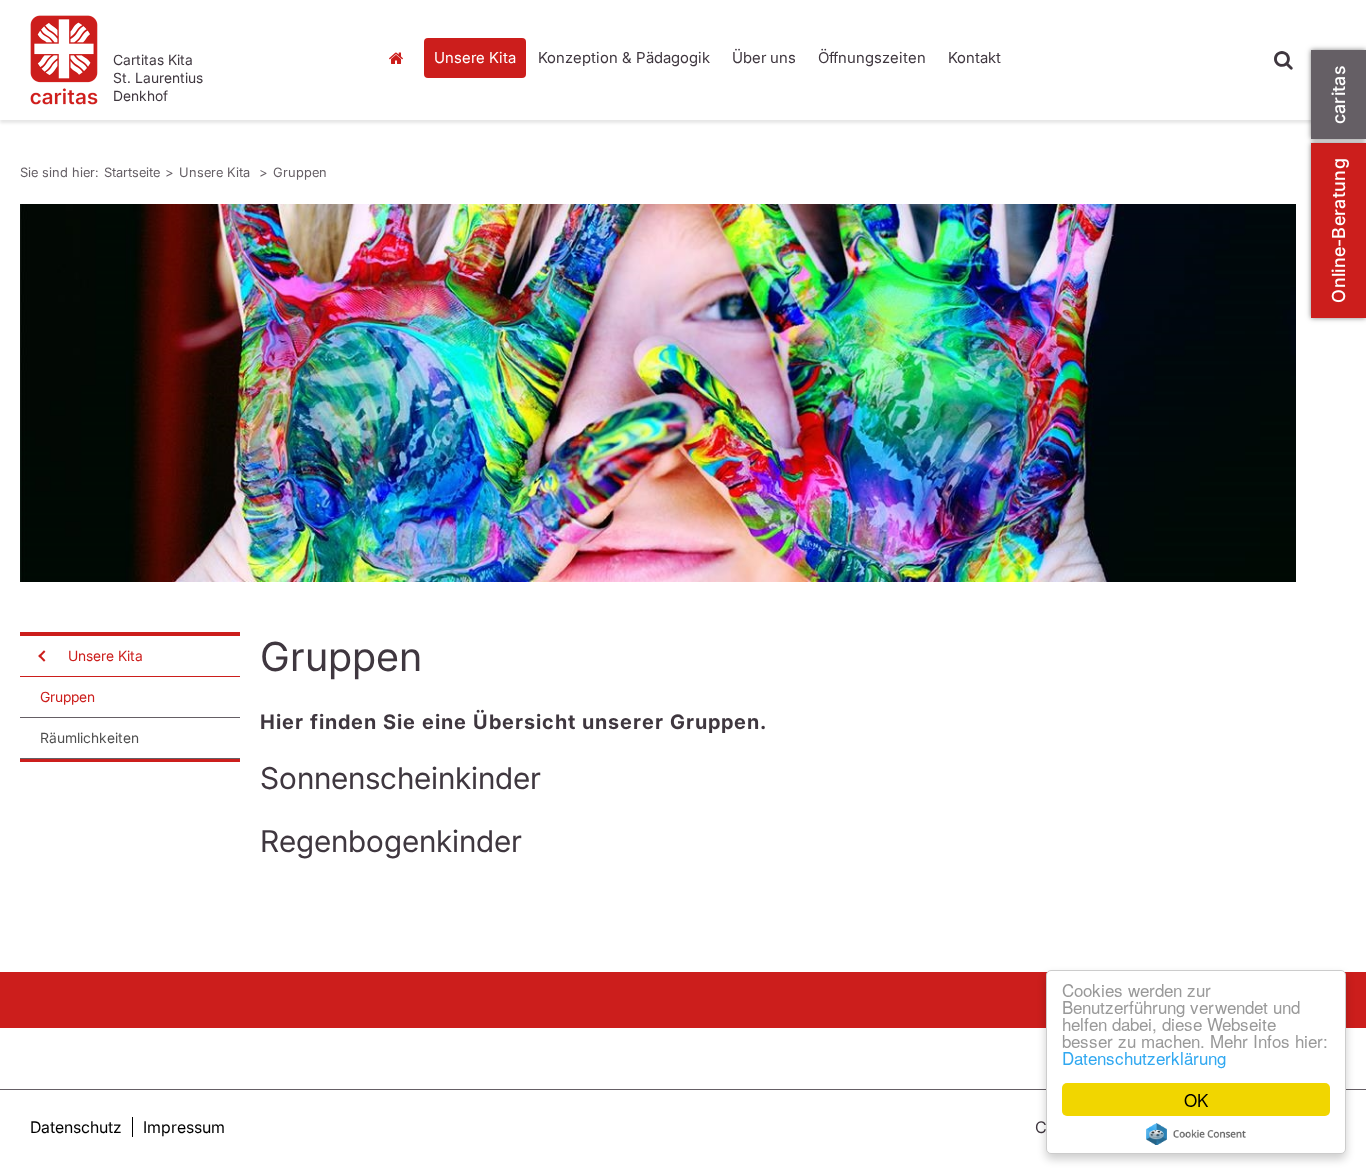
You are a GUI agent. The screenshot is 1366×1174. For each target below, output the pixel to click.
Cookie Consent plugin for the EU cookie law (1196, 1134)
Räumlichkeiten (89, 737)
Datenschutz (76, 1127)
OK (1196, 1099)
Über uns (764, 57)
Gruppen (300, 172)
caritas (1338, 94)
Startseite (402, 58)
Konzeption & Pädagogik (624, 57)
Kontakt (974, 57)
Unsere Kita (475, 57)
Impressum (184, 1127)
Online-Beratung (1338, 230)
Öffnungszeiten (872, 57)
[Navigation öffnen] (40, 656)
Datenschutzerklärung (1144, 1057)
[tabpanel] (658, 393)
